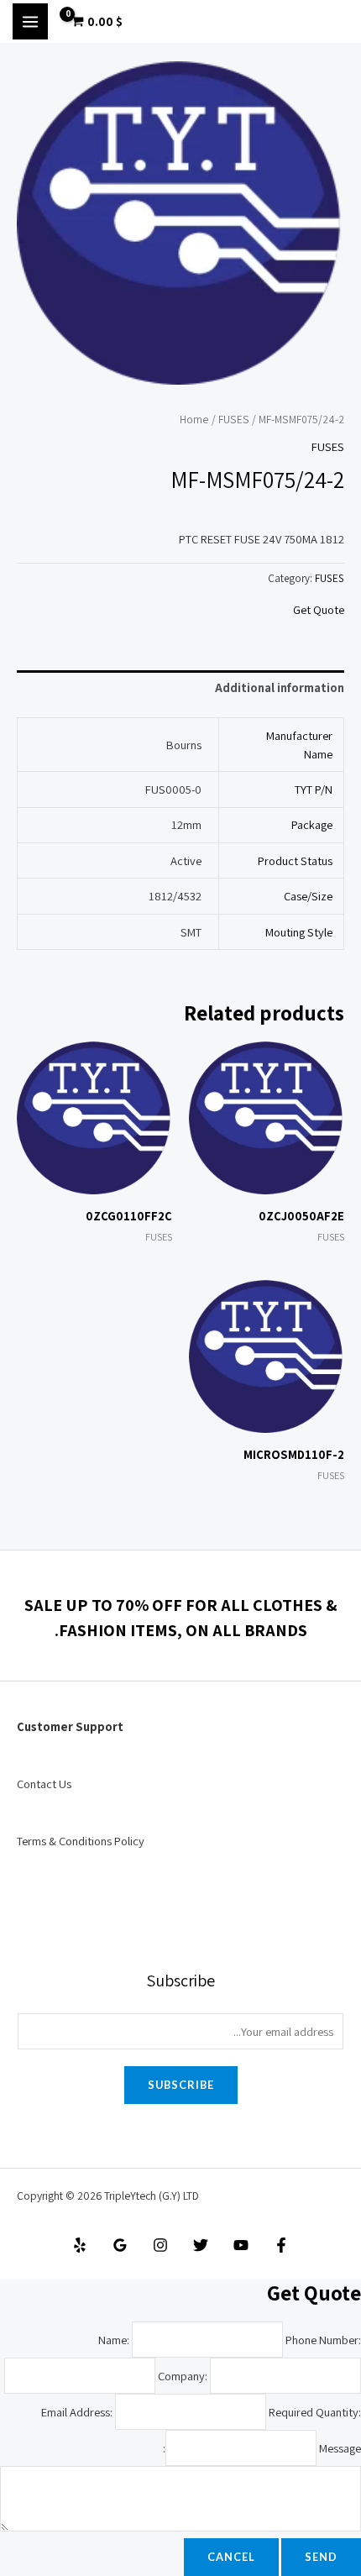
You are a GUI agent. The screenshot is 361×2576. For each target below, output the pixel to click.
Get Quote (319, 609)
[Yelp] (80, 2245)
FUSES (234, 419)
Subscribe (181, 2085)
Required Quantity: (315, 2412)
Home (194, 419)
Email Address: (77, 2412)
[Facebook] (281, 2245)
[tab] (180, 688)
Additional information (280, 687)
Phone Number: (323, 2340)
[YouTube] (241, 2245)
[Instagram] (160, 2245)
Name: (114, 2340)
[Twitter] (201, 2245)
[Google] (120, 2245)
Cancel (231, 2557)
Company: (183, 2376)
